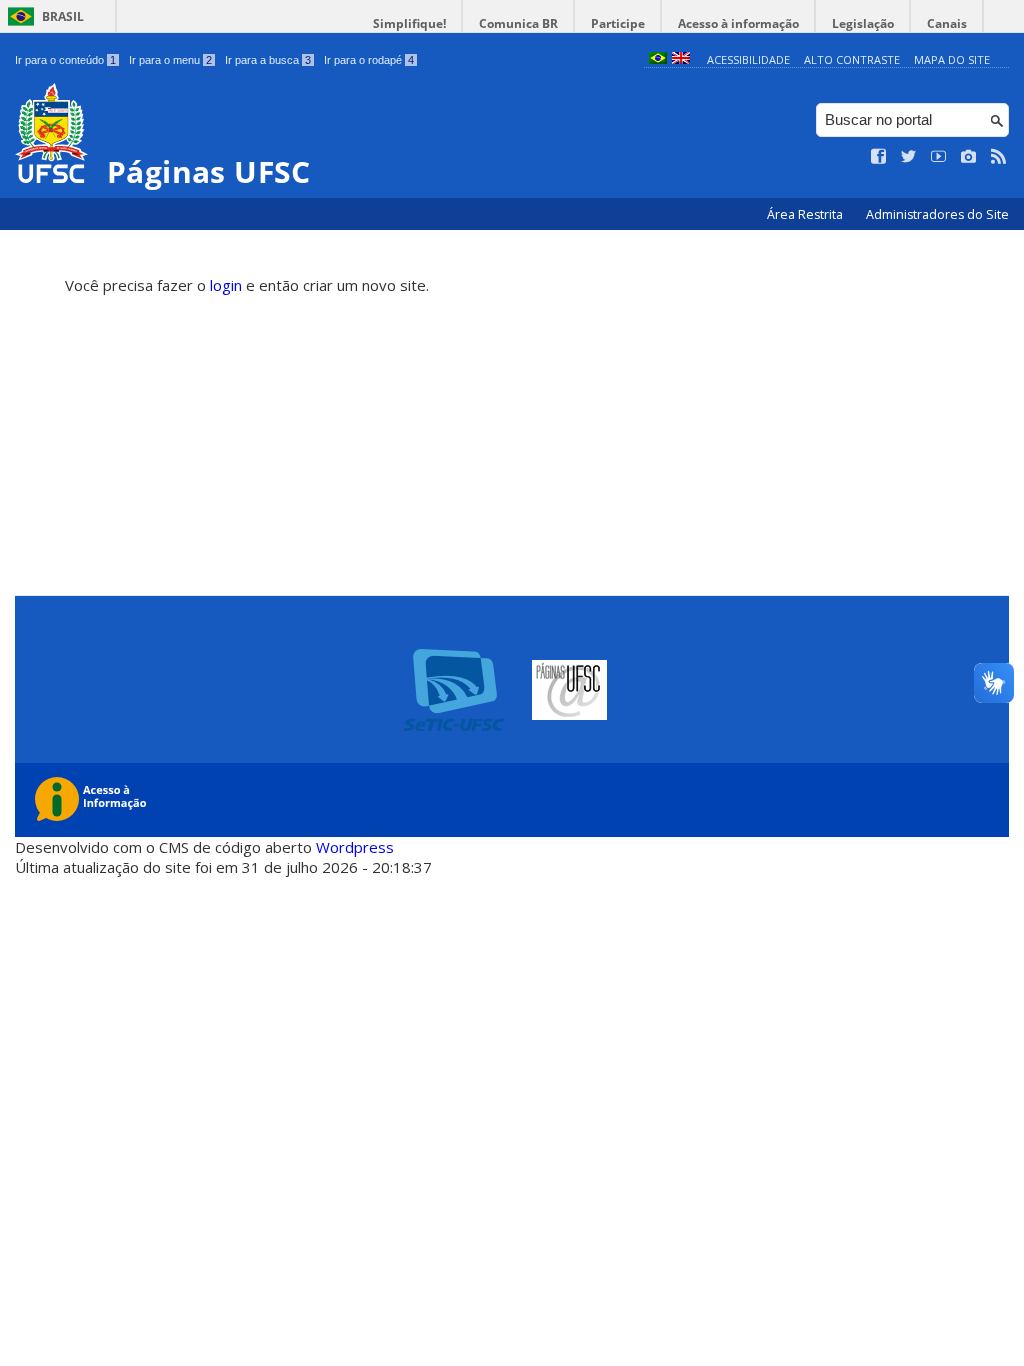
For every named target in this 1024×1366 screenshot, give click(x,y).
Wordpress (355, 847)
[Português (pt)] (658, 59)
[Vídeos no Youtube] (939, 157)
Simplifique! (409, 23)
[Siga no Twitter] (909, 157)
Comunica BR (518, 23)
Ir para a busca (268, 60)
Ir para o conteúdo (65, 60)
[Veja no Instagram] (969, 157)
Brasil (63, 16)
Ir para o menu (170, 60)
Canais (947, 23)
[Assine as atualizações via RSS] (999, 157)
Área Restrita (806, 214)
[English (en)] (681, 59)
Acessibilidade (748, 59)
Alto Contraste (852, 59)
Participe (618, 23)
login (226, 285)
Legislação (863, 23)
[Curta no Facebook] (879, 157)
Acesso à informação (738, 23)
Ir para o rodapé (369, 60)
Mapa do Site (952, 59)
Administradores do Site (937, 214)
